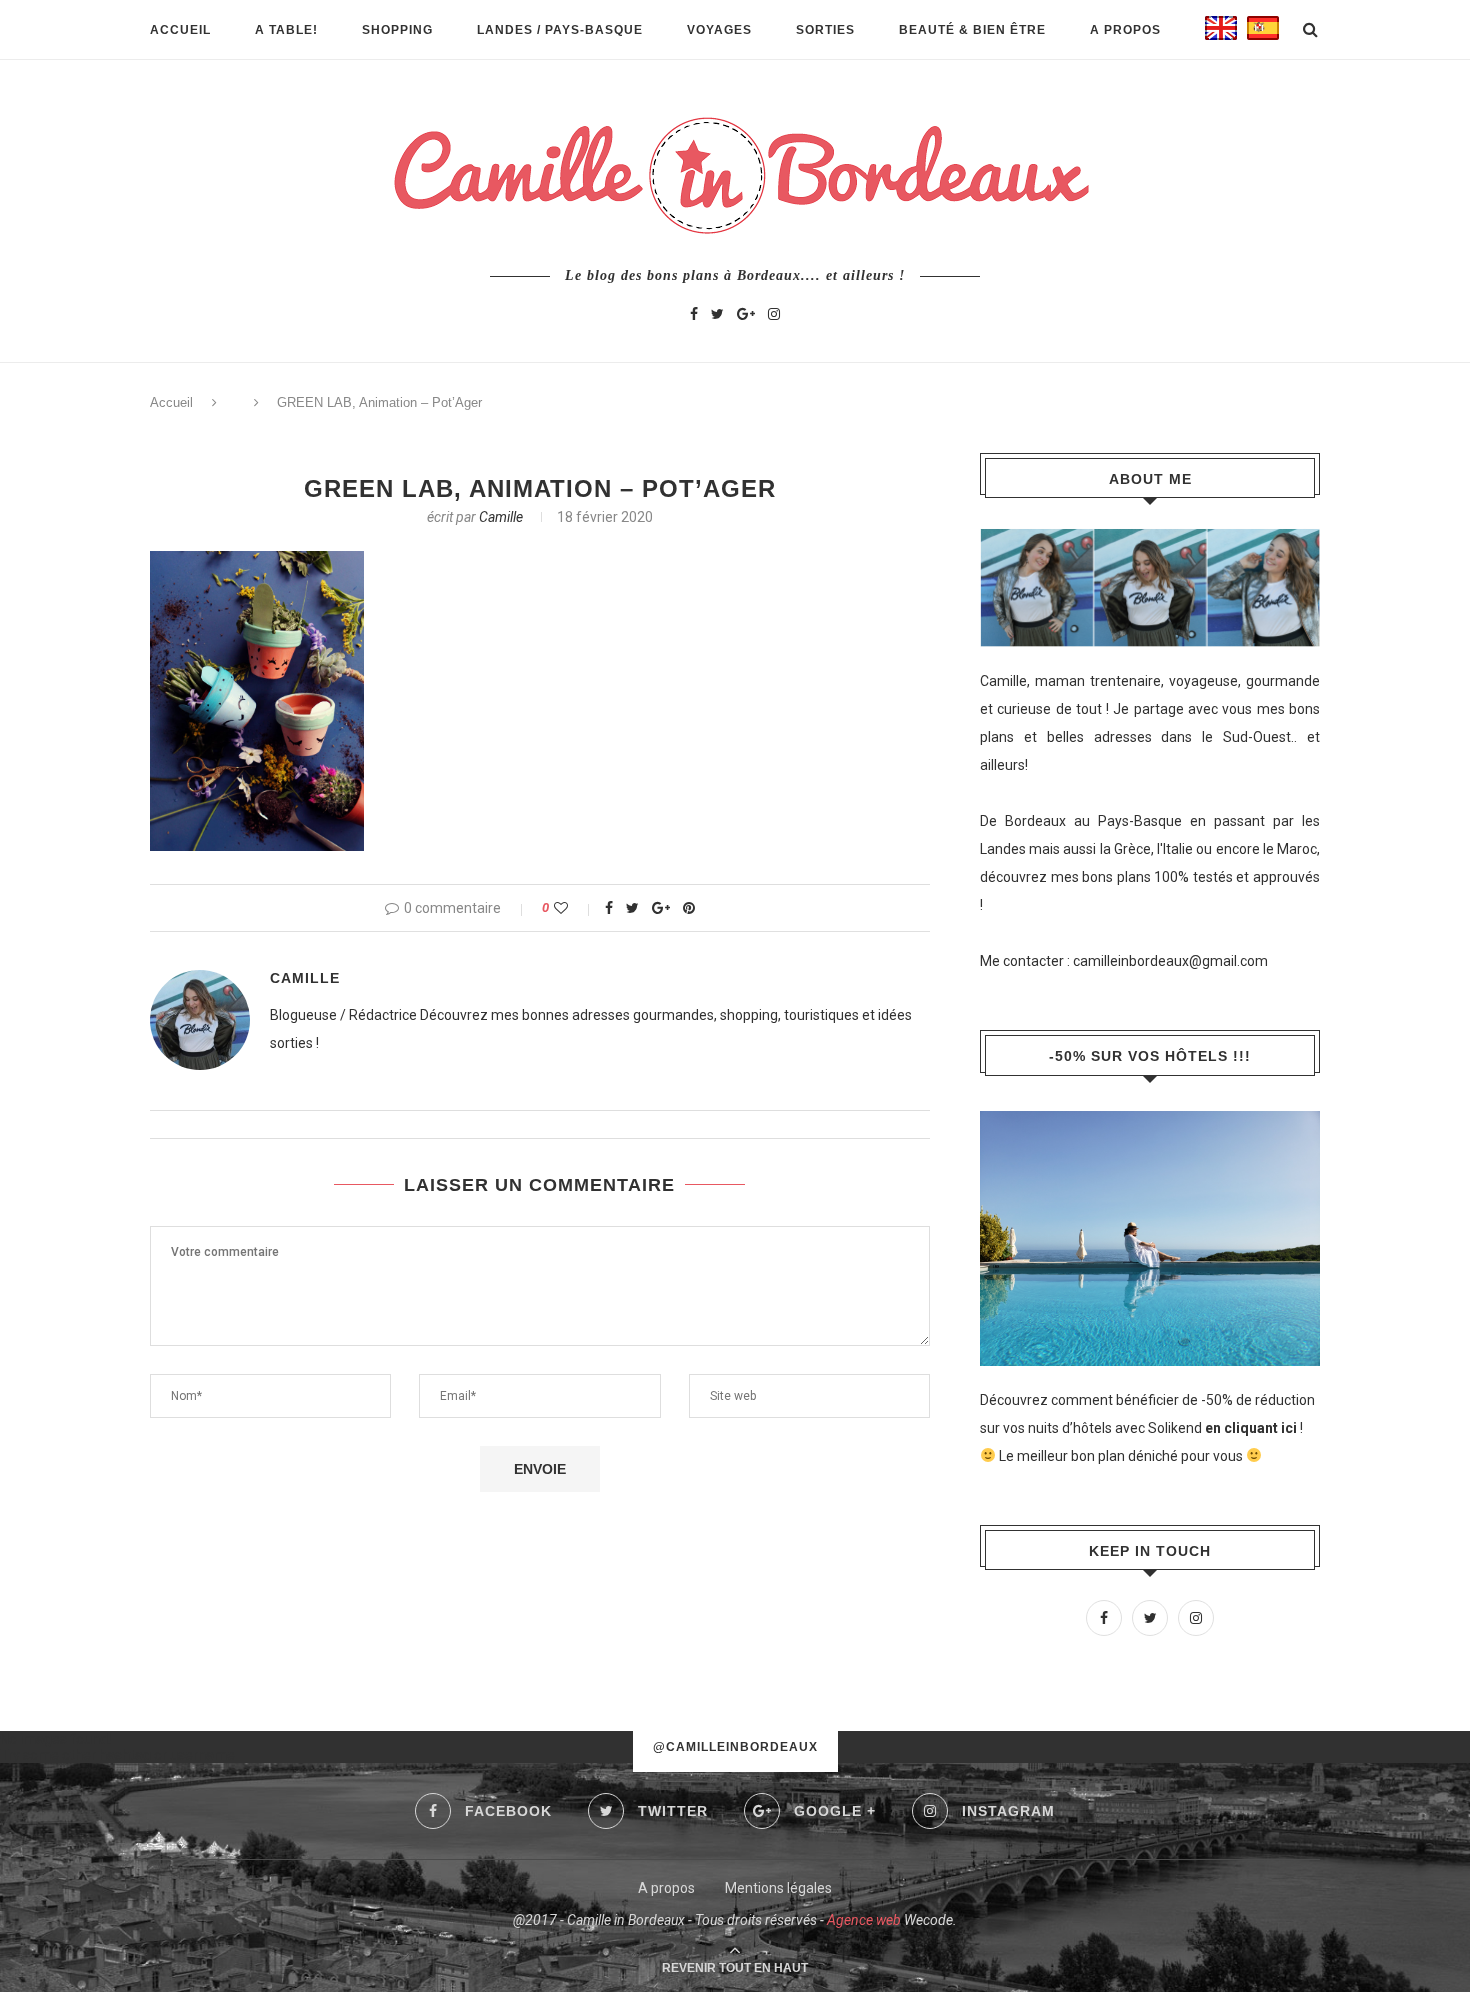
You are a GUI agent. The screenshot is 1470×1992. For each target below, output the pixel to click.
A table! (286, 30)
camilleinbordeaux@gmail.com (1170, 961)
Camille (501, 517)
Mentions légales (778, 1888)
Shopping (397, 30)
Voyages (719, 30)
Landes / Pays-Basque (560, 30)
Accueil (180, 30)
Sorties (825, 30)
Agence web (864, 1920)
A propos (1125, 30)
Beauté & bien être (972, 30)
